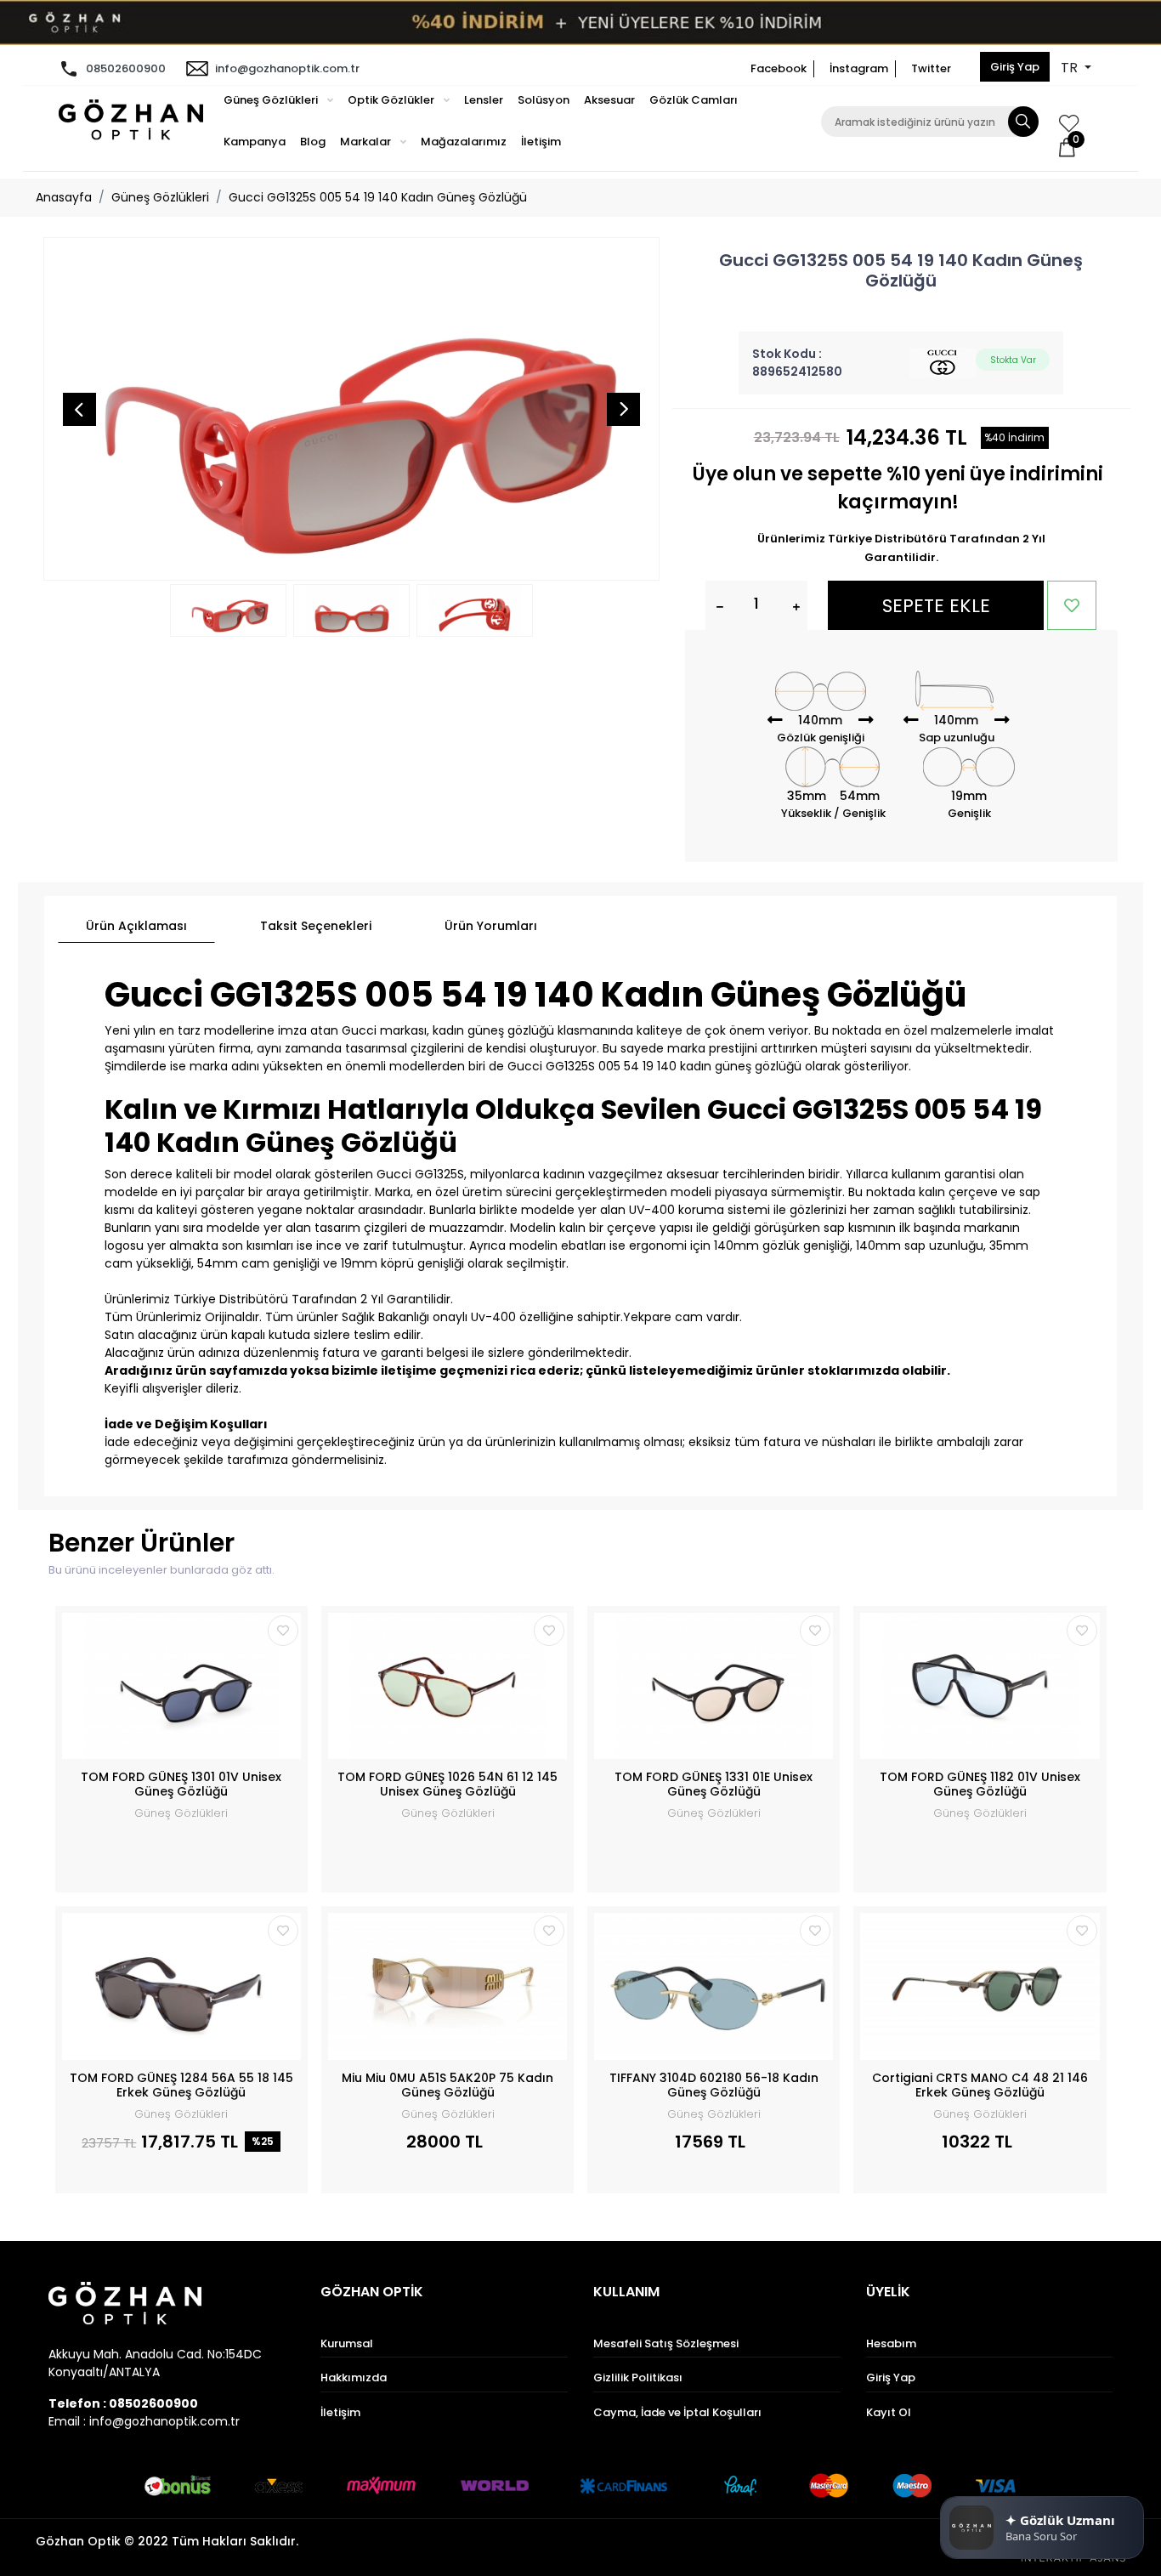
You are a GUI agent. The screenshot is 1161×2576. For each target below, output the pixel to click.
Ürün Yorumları (491, 926)
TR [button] (1071, 68)
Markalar (367, 142)
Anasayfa (64, 197)
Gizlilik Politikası (638, 2377)
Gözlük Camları (694, 100)
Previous (79, 409)
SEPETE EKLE (936, 606)
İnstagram (859, 68)
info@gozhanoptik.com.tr (287, 68)
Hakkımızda (354, 2377)
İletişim (541, 142)
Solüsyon (544, 100)
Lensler (484, 100)
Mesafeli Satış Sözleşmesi (666, 2343)
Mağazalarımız (464, 142)
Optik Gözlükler (392, 100)
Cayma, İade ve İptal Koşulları (677, 2412)
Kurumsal (347, 2343)
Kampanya (255, 142)
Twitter (931, 68)
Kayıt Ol (889, 2412)
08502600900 (126, 68)
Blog (313, 142)
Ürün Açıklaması (136, 926)
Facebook (779, 68)
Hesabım (891, 2343)
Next (624, 409)
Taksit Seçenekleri (316, 926)
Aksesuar (609, 100)
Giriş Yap (1015, 67)
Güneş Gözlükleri (272, 100)
